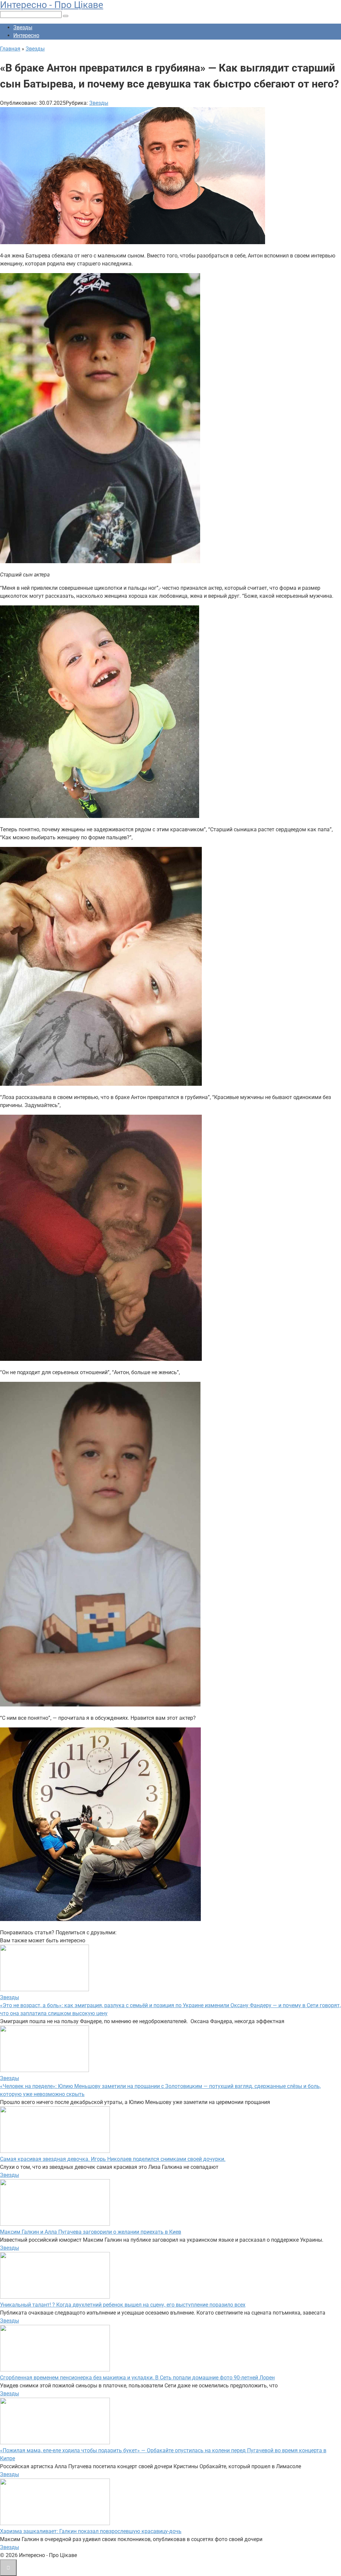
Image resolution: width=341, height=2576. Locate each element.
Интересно (26, 35)
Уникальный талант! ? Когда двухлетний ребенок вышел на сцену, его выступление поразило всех (123, 2305)
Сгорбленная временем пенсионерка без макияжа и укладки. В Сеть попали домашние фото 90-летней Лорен (137, 2378)
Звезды (23, 27)
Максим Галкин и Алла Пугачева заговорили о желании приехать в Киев (91, 2232)
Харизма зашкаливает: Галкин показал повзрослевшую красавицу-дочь (91, 2531)
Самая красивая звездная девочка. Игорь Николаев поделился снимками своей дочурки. (113, 2159)
